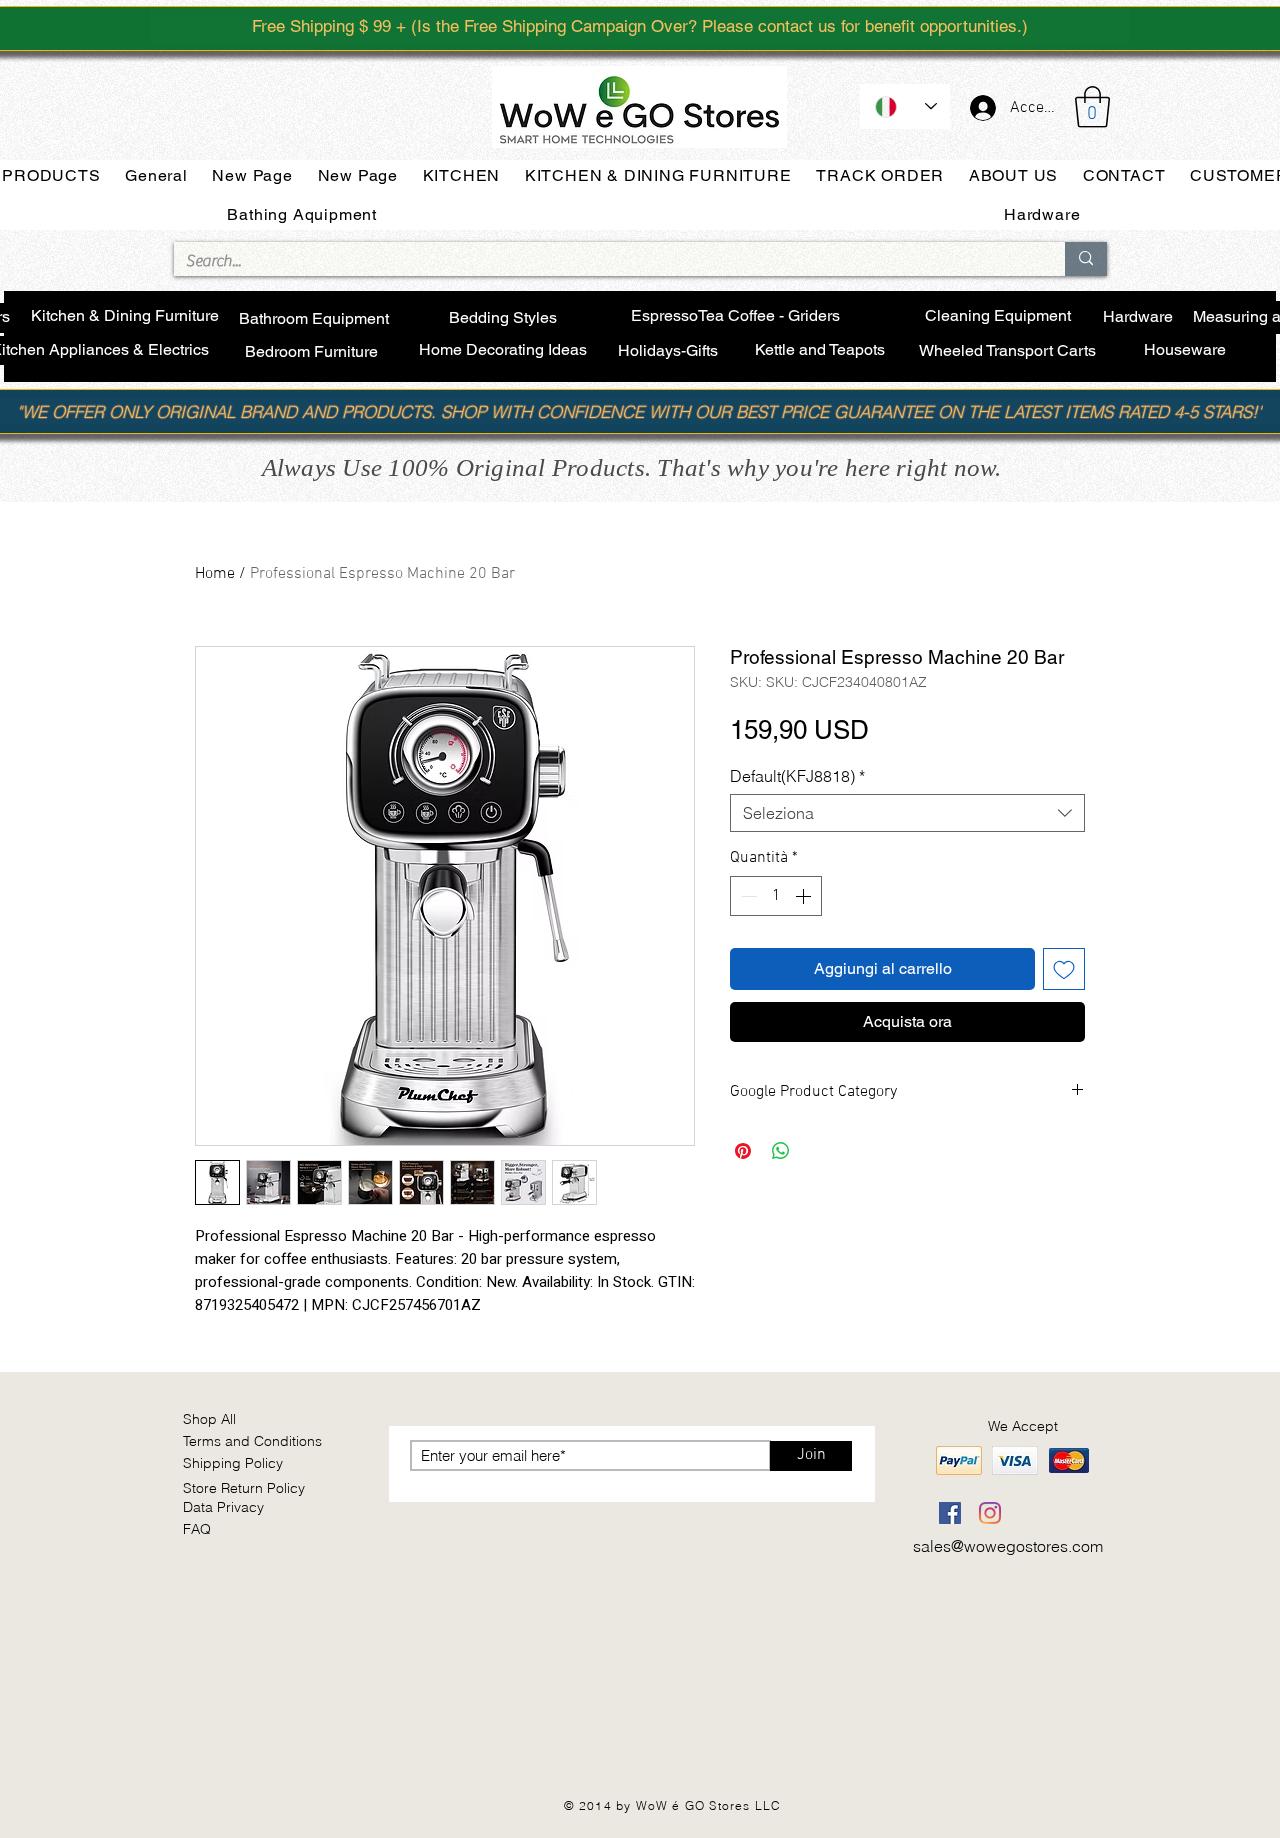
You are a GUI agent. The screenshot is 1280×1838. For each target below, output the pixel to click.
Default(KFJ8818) (797, 776)
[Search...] (1086, 259)
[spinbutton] (776, 896)
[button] (1092, 107)
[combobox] (907, 813)
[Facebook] (950, 1513)
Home (215, 574)
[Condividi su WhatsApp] (781, 1151)
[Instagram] (990, 1513)
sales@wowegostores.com (1008, 1546)
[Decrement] (747, 896)
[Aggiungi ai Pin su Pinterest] (743, 1151)
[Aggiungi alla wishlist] (1064, 969)
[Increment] (805, 896)
